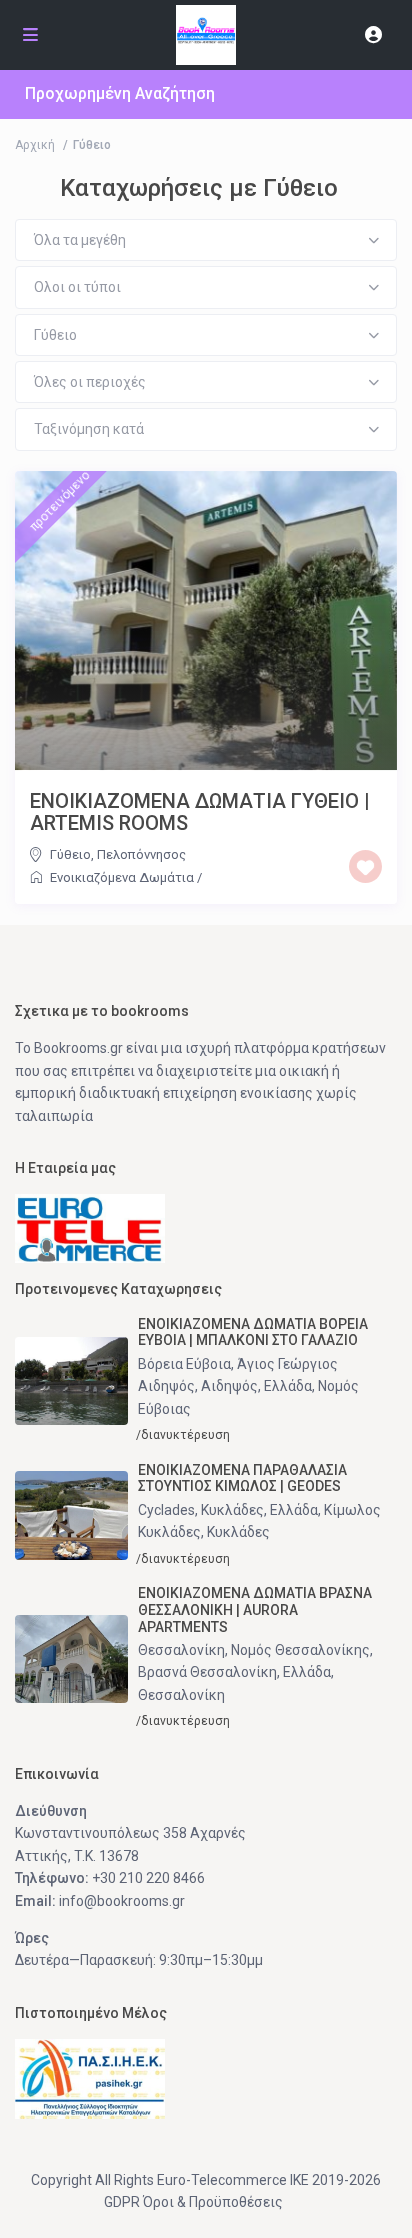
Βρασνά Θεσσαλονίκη (207, 1672)
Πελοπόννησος (141, 854)
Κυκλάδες (232, 1510)
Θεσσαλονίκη (181, 1650)
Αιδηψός (229, 1386)
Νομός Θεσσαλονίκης (300, 1650)
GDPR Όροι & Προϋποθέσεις (193, 2202)
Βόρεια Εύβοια (184, 1364)
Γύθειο (70, 854)
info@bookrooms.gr (122, 1901)
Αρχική (35, 145)
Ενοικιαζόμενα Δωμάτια (122, 877)
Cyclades (166, 1510)
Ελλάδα (288, 1386)
